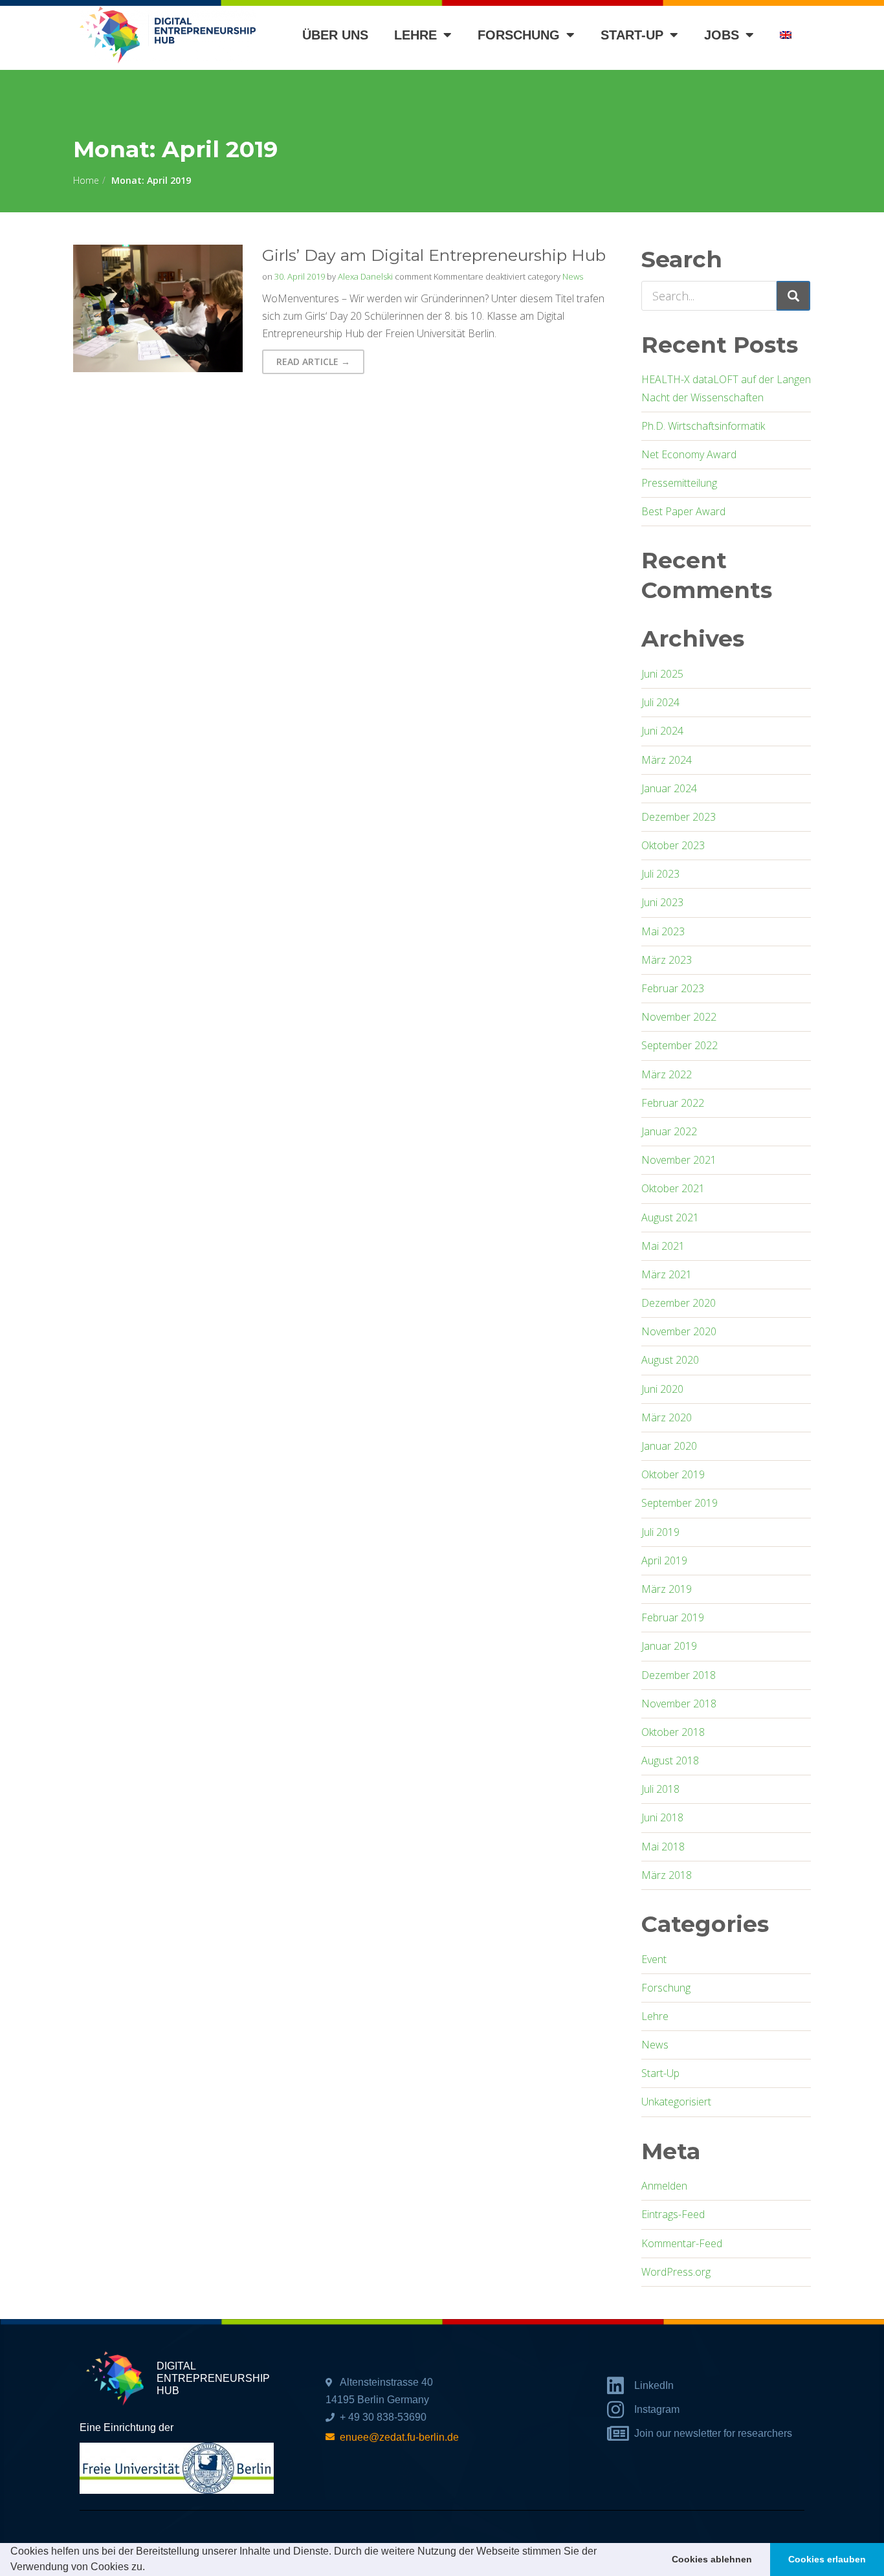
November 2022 (679, 1017)
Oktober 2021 (673, 1188)
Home (86, 180)
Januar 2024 (669, 788)
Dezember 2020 (679, 1303)
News (573, 276)
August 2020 (670, 1360)
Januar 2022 (669, 1131)
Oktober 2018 (673, 1732)
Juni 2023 (662, 902)
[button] (149, 2568)
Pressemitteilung (679, 483)
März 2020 (667, 1417)
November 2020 (679, 1331)
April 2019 (664, 1560)
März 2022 (667, 1074)
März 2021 (667, 1274)
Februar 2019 (673, 1617)
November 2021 (679, 1160)
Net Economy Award (689, 454)
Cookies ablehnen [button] (712, 2559)
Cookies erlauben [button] (827, 2559)
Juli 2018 (660, 1789)
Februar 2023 (673, 988)
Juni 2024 (662, 731)
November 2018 (679, 1704)
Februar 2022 (673, 1103)
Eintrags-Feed (673, 2214)
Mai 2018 (663, 1847)
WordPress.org (676, 2272)
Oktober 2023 (673, 845)
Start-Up (660, 2073)
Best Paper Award (683, 511)
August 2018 (670, 1760)
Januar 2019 (669, 1646)
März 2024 (667, 760)
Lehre (415, 35)
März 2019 (667, 1589)
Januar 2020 (669, 1446)
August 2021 (670, 1217)
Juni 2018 (662, 1817)
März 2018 (667, 1875)
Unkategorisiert (676, 2102)
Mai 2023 (663, 931)
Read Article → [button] (313, 361)
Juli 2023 (660, 874)
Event (654, 1959)
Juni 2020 (662, 1389)
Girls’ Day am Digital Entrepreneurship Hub (434, 255)
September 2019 (680, 1503)
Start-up (632, 35)
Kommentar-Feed (682, 2243)
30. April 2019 (300, 276)
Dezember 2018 (679, 1675)
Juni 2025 (662, 674)
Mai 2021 (663, 1246)
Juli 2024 (660, 702)
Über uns (335, 35)
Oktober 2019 (673, 1474)
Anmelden (664, 2186)
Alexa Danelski (365, 276)
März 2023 (667, 960)
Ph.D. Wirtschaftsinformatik (703, 426)
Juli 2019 (660, 1532)
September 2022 (680, 1045)
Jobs (722, 35)
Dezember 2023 (679, 817)
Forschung (519, 35)
